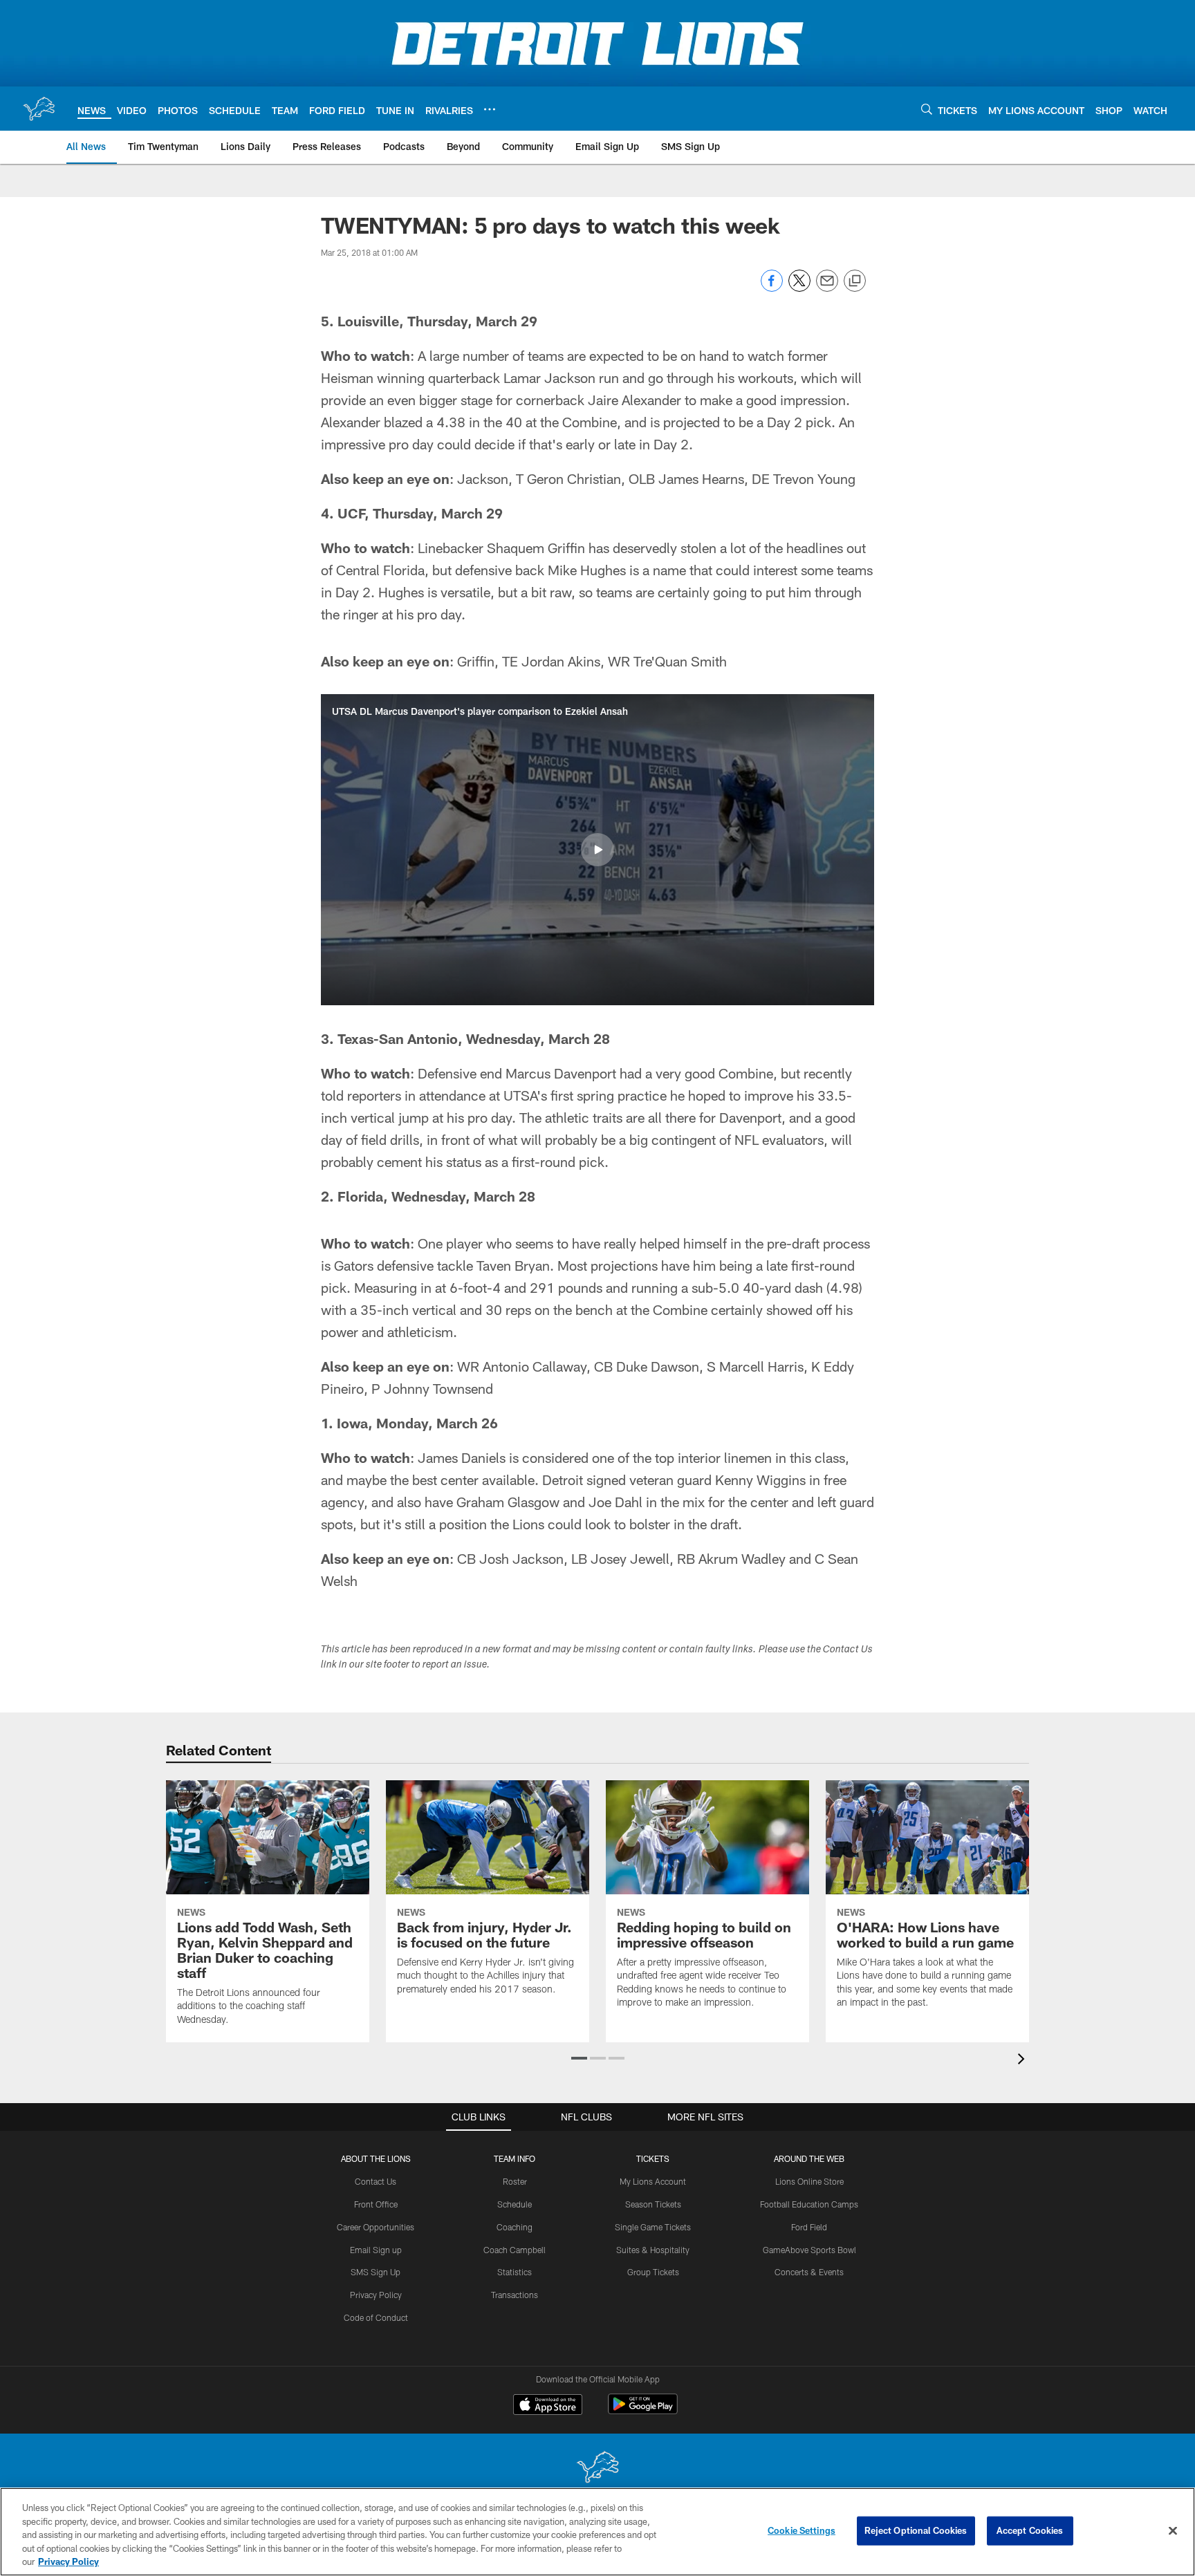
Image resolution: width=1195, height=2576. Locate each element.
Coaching (515, 2227)
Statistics (515, 2272)
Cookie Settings (802, 2530)
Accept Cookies (1030, 2530)
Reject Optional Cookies (916, 2530)
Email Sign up (376, 2250)
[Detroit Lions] (597, 2468)
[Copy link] (855, 281)
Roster (515, 2181)
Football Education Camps (809, 2204)
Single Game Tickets (653, 2227)
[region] (597, 2532)
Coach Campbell (515, 2250)
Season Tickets (653, 2204)
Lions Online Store (809, 2181)
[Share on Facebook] (772, 288)
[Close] (1173, 2531)
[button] (597, 850)
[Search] (927, 109)
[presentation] (1023, 2061)
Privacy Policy (376, 2295)
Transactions (515, 2295)
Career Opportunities (376, 2227)
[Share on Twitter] (799, 288)
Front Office (376, 2204)
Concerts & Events (809, 2272)
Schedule (515, 2204)
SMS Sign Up (376, 2272)
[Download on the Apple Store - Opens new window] (548, 2406)
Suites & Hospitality (653, 2250)
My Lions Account (653, 2181)
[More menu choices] (490, 109)
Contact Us (376, 2181)
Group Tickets (653, 2272)
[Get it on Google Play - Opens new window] (643, 2411)
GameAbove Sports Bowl (809, 2250)
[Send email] (827, 288)
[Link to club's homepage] (39, 109)
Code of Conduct (376, 2317)
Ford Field (809, 2227)
